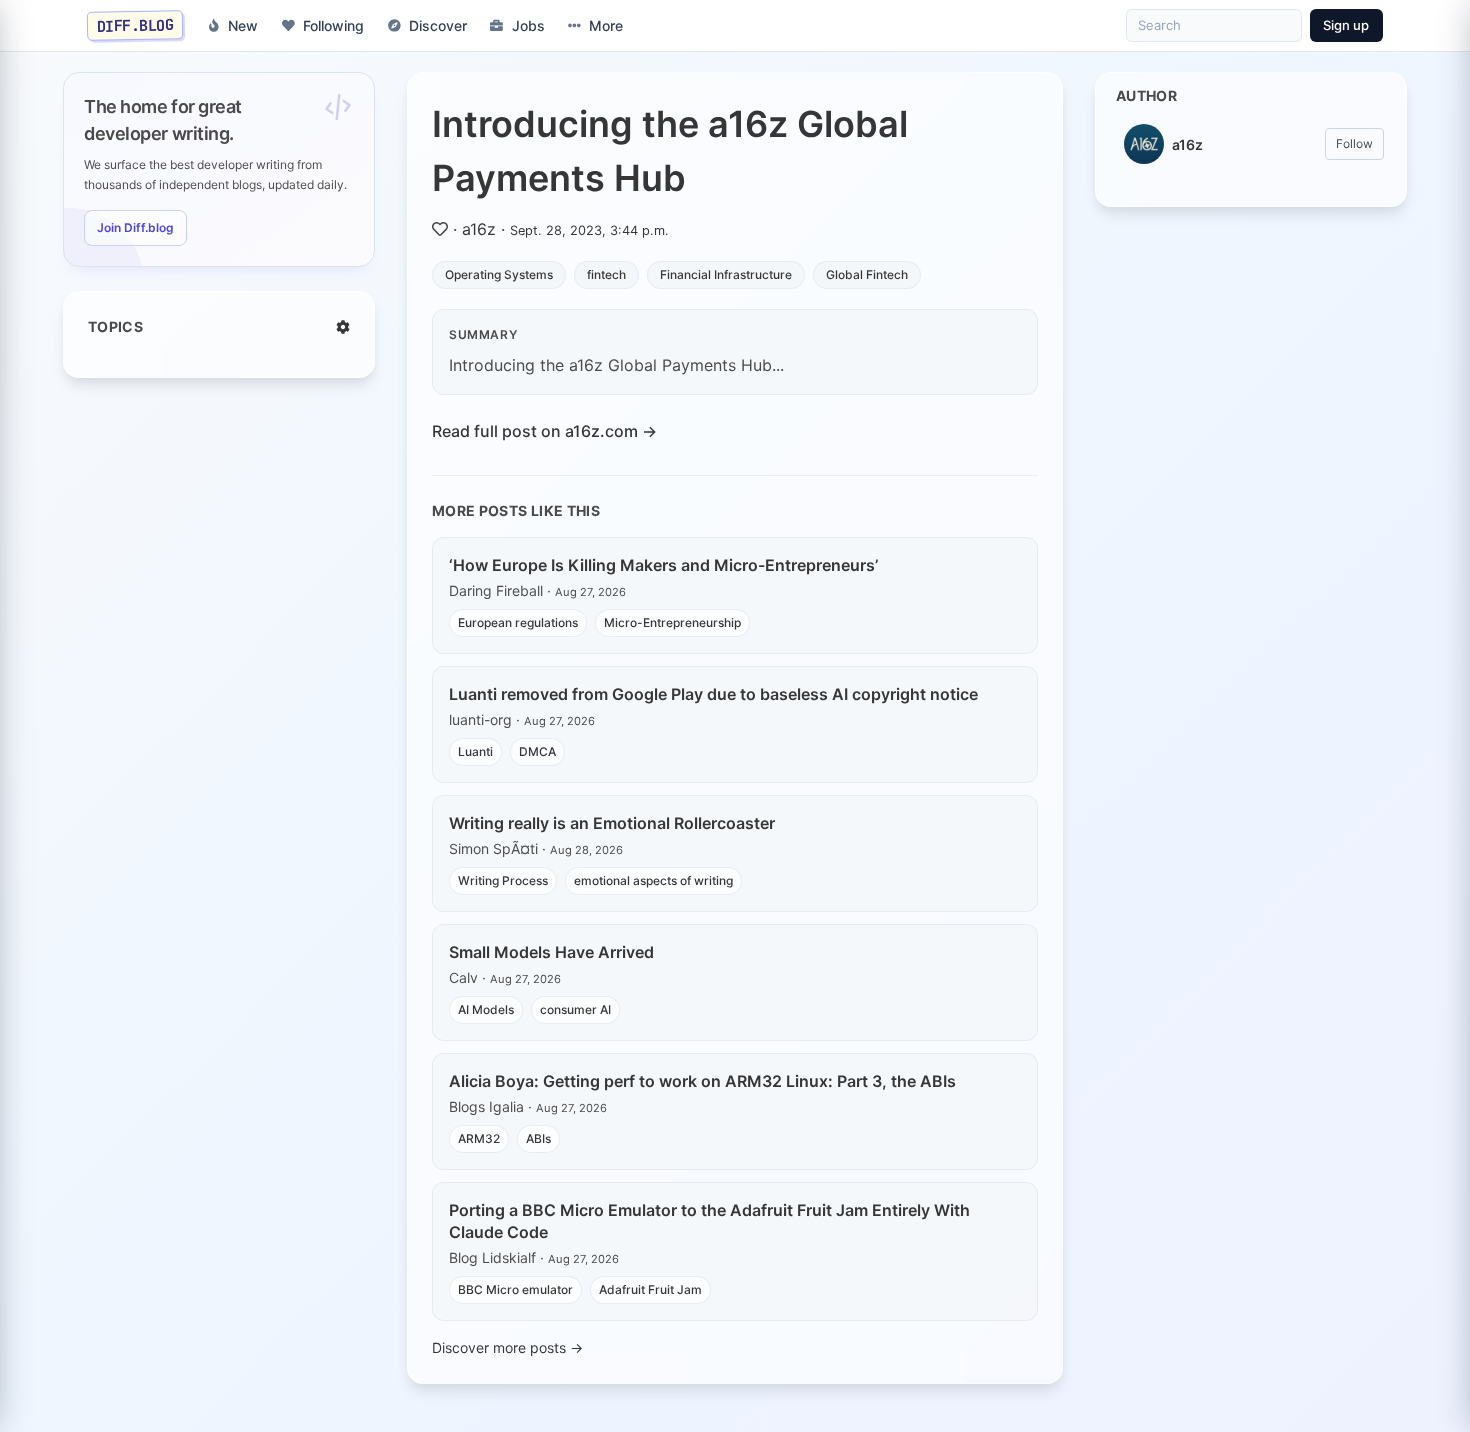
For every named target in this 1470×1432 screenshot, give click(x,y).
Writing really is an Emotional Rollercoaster (612, 823)
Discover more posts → (507, 1347)
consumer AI (575, 1009)
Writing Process (503, 880)
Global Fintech (867, 274)
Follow (1354, 143)
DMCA (537, 751)
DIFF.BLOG (135, 25)
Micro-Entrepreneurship (672, 622)
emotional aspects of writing (653, 880)
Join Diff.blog (135, 227)
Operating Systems (499, 274)
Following (333, 25)
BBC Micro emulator (515, 1289)
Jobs (528, 25)
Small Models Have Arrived (551, 952)
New (243, 25)
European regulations (518, 622)
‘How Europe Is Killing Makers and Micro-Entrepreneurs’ (663, 565)
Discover (438, 25)
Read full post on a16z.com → (544, 431)
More (606, 25)
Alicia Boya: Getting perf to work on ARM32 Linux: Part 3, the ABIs (702, 1081)
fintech (606, 274)
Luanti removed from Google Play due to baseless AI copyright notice (713, 694)
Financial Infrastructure (726, 274)
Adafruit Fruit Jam (650, 1289)
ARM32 (479, 1138)
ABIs (538, 1138)
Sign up (1346, 25)
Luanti (475, 751)
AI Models (486, 1009)
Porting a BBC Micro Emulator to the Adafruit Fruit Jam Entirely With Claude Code (709, 1221)
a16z (479, 229)
